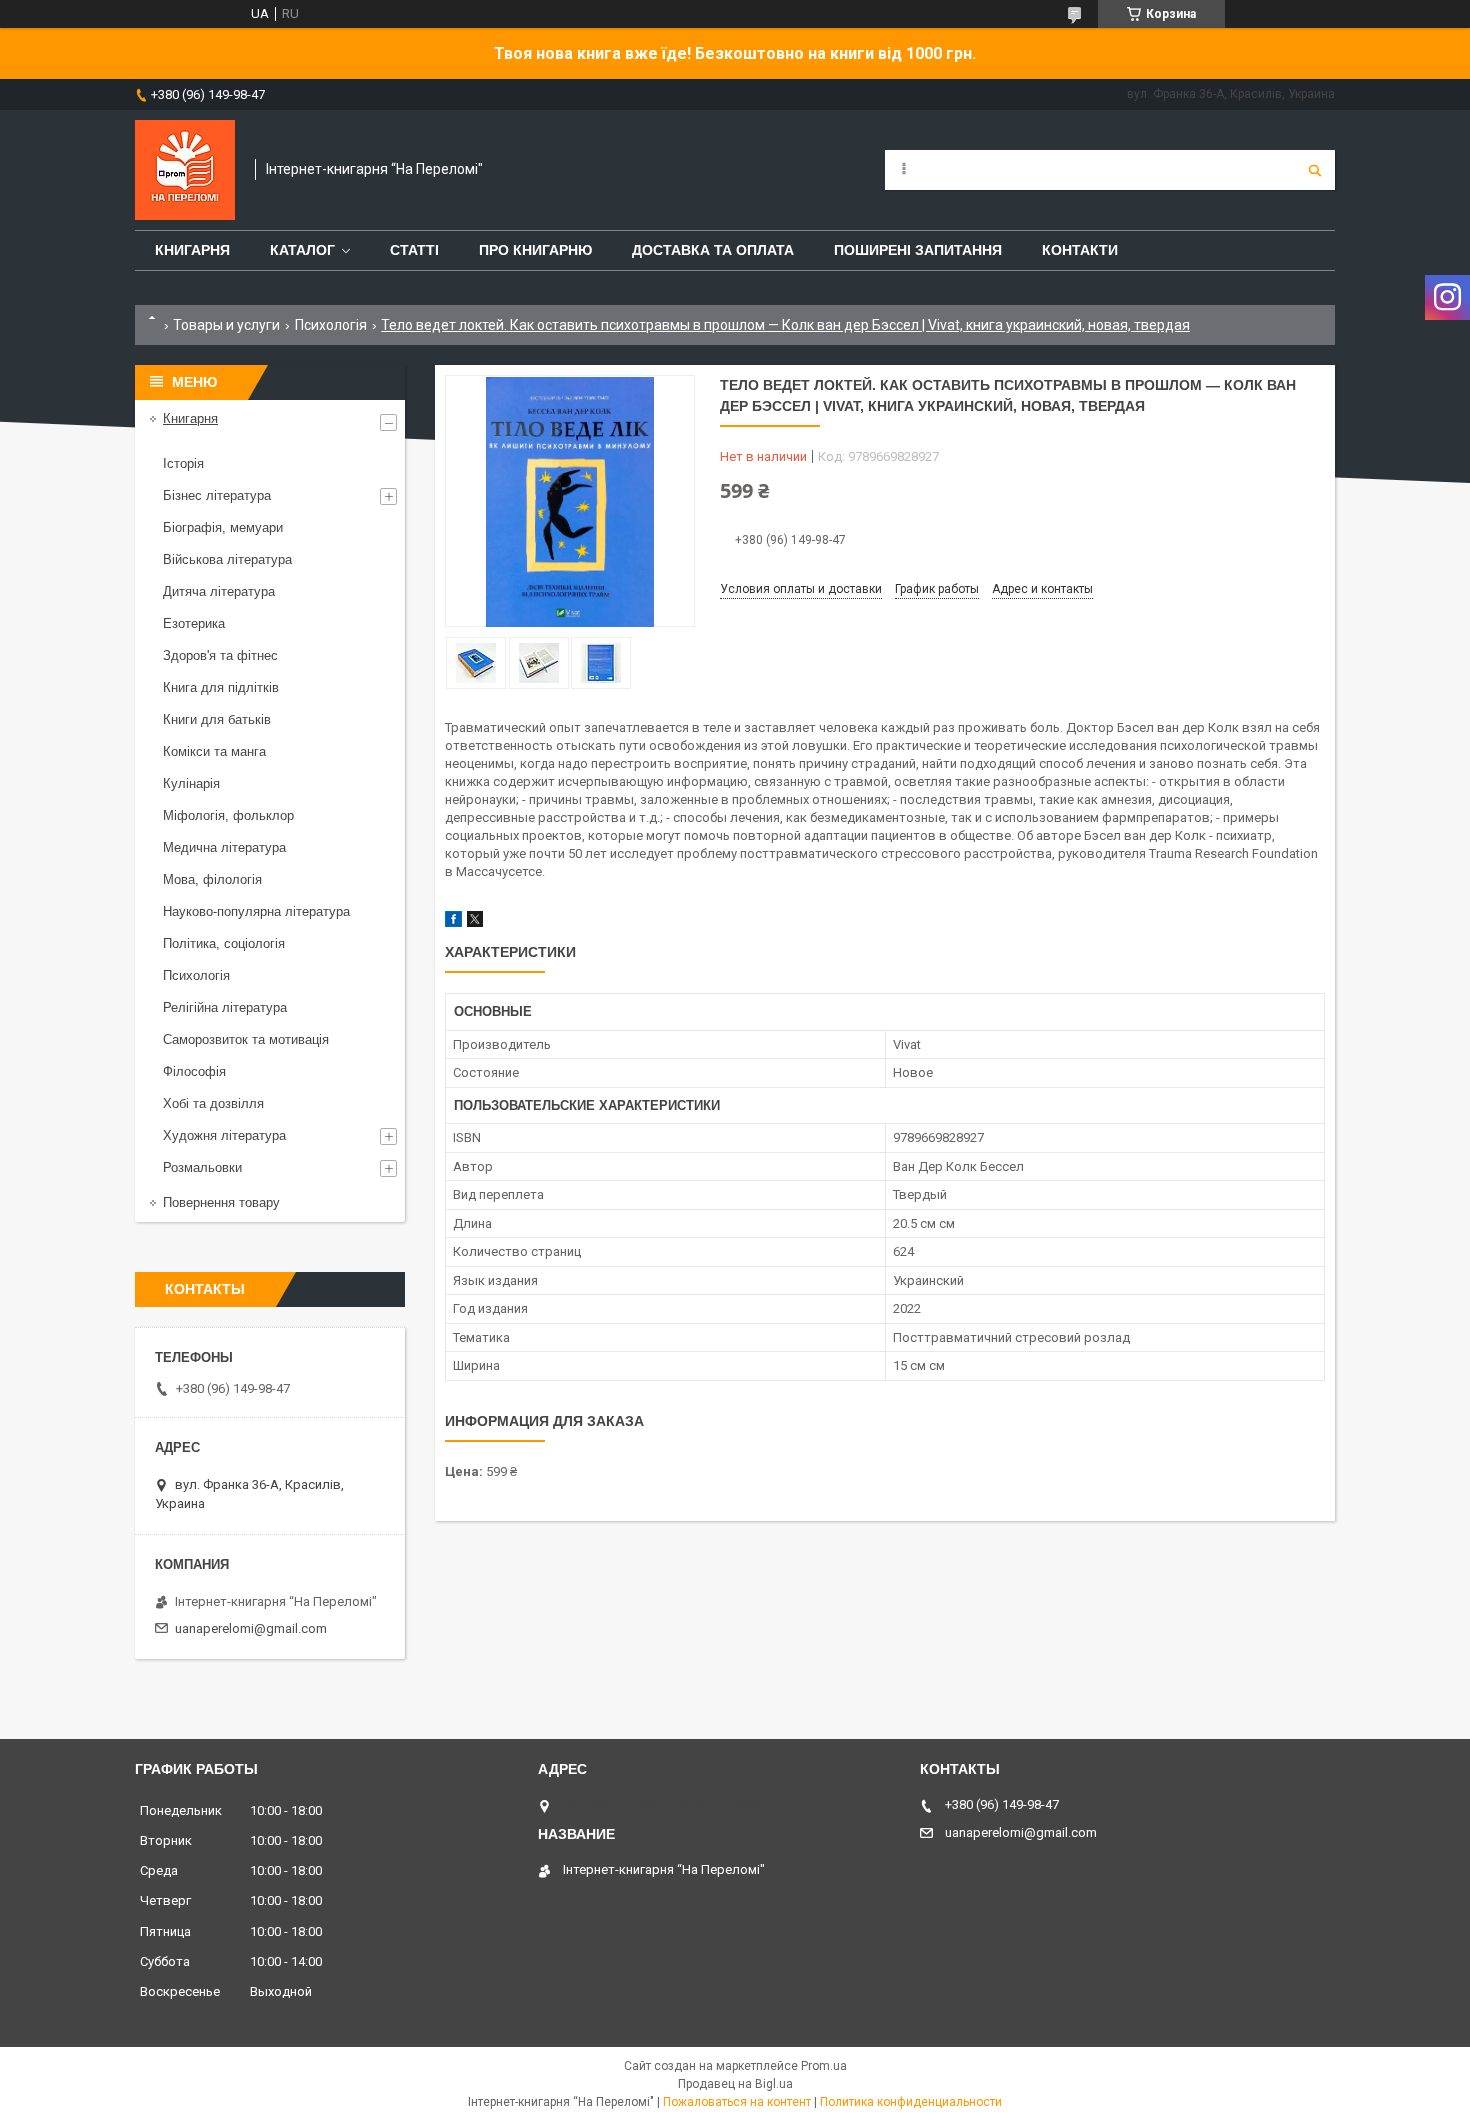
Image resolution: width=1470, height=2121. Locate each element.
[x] (475, 922)
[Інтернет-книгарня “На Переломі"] (185, 170)
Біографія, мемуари (223, 527)
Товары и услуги (226, 325)
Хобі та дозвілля (213, 1103)
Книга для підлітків (221, 687)
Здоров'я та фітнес (220, 655)
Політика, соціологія (224, 943)
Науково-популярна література (256, 911)
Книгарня (192, 250)
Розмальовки (202, 1167)
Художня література (224, 1135)
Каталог (302, 250)
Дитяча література (219, 591)
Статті (414, 250)
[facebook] (453, 922)
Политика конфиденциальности (911, 2102)
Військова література (227, 559)
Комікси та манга (214, 751)
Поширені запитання (918, 250)
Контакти (1080, 250)
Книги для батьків (217, 719)
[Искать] (1315, 170)
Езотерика (194, 623)
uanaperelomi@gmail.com (251, 1628)
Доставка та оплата (713, 250)
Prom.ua (824, 2066)
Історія (183, 463)
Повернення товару (221, 1202)
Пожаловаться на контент (737, 2102)
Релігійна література (225, 1007)
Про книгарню (535, 250)
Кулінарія (191, 783)
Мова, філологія (212, 879)
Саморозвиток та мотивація (246, 1039)
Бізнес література (217, 495)
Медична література (224, 847)
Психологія (331, 325)
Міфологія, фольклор (228, 815)
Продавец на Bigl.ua (735, 2084)
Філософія (194, 1071)
